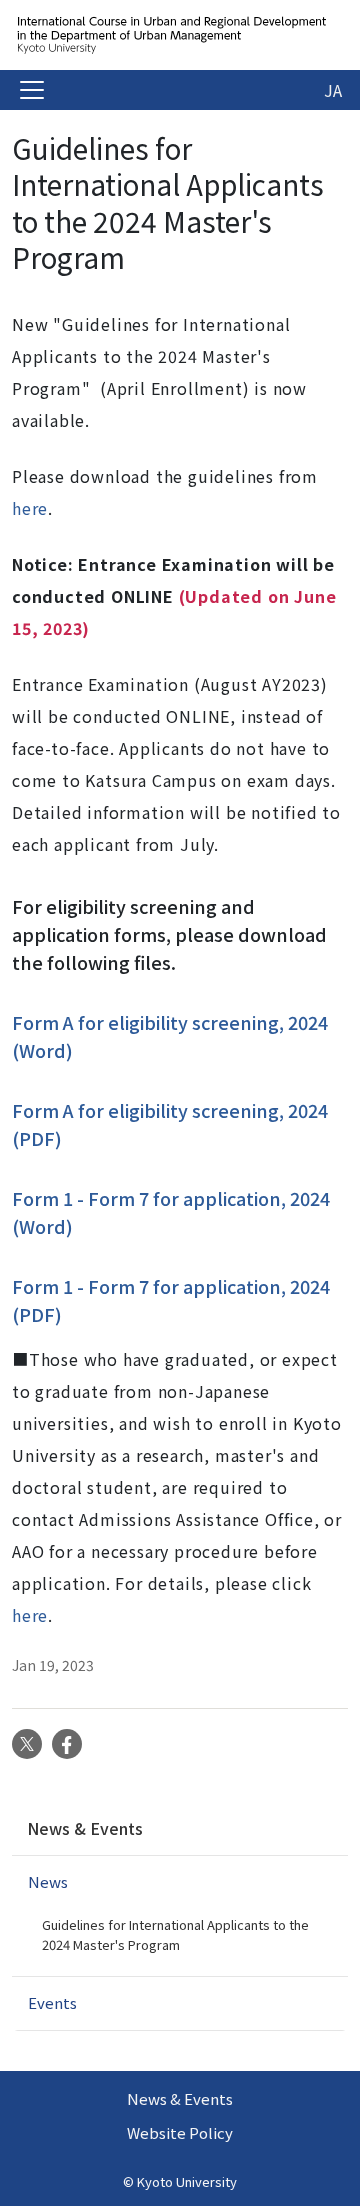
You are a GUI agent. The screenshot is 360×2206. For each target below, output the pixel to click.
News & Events (85, 1828)
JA (333, 90)
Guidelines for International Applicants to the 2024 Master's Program (175, 1934)
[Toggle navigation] (32, 90)
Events (52, 2002)
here (30, 508)
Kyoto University (187, 2181)
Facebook (67, 1744)
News (48, 1881)
